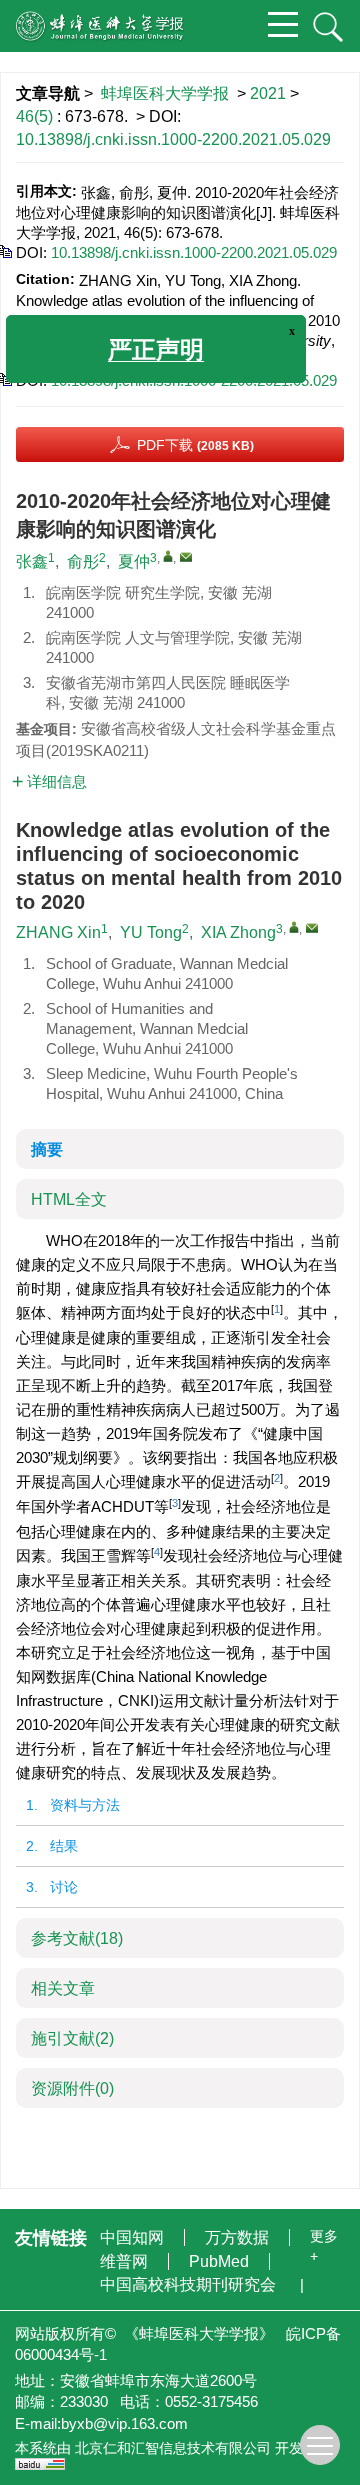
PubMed (221, 2261)
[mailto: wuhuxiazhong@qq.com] (312, 928)
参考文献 (77, 1938)
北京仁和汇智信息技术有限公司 (173, 2448)
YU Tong (151, 932)
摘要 (47, 1149)
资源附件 (72, 2088)
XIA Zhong (238, 932)
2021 (268, 93)
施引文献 (72, 2038)
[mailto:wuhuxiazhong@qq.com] (186, 557)
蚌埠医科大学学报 (165, 93)
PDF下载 (195, 445)
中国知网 (134, 2237)
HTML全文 (69, 1199)
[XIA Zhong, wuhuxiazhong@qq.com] (294, 927)
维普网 (126, 2261)
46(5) (36, 116)
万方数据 (239, 2237)
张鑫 (32, 561)
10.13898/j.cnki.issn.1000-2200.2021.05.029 (173, 139)
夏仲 (134, 561)
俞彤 (83, 561)
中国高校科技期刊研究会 (190, 2284)
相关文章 (63, 1988)
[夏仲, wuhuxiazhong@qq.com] (168, 556)
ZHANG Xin (58, 932)
